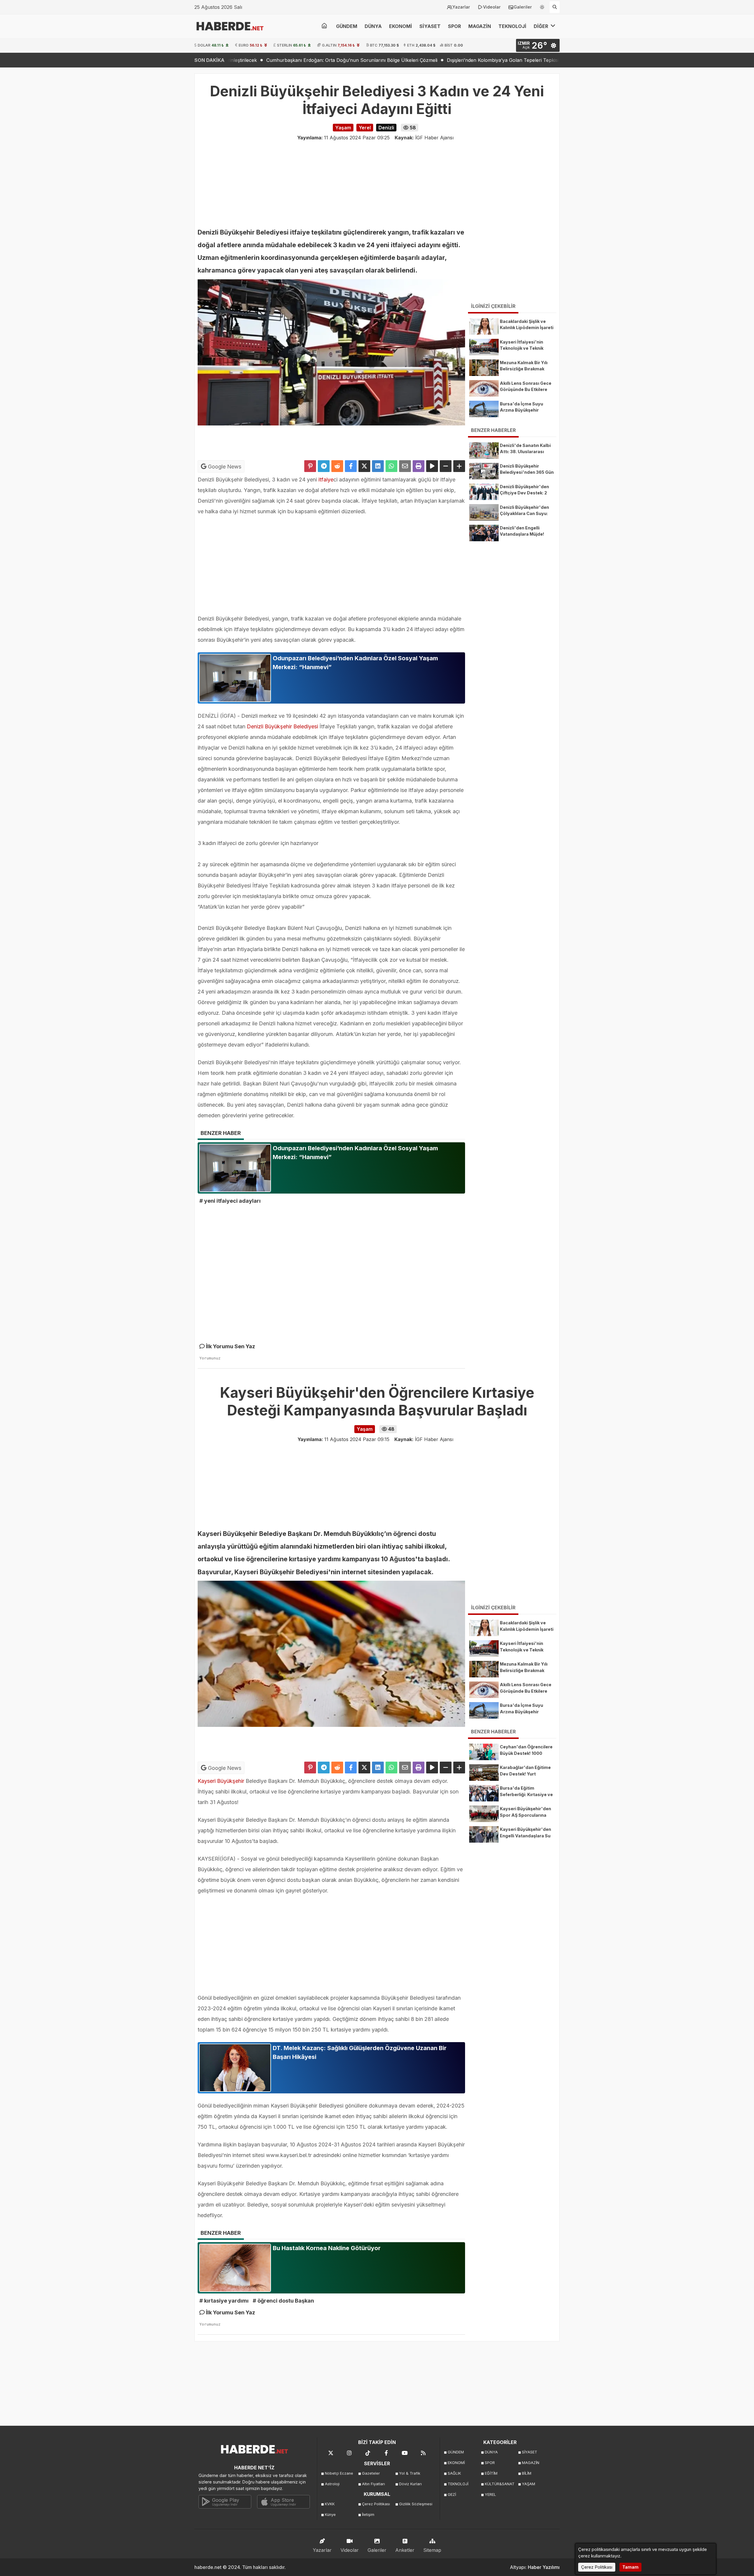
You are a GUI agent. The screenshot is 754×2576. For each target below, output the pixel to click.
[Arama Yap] (555, 7)
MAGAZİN (480, 26)
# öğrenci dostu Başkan (283, 2301)
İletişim (368, 2515)
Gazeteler (371, 2473)
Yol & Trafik (410, 2473)
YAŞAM (529, 2484)
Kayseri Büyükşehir (221, 1781)
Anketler (405, 2550)
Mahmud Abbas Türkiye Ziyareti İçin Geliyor (446, 60)
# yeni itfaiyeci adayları (230, 1201)
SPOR (454, 26)
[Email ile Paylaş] (405, 466)
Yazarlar (461, 7)
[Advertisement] (165, 162)
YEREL (490, 2495)
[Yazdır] (419, 466)
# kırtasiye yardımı (224, 2301)
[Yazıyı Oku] (432, 466)
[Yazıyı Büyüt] (459, 466)
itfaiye (326, 480)
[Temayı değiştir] (542, 6)
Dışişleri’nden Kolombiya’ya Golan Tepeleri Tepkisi (332, 60)
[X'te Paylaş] (364, 466)
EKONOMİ (401, 26)
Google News (224, 467)
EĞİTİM (491, 2473)
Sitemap (432, 2550)
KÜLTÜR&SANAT (500, 2484)
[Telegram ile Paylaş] (324, 466)
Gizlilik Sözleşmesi (416, 2504)
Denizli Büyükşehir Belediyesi (282, 726)
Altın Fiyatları (373, 2484)
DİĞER (541, 26)
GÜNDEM (347, 26)
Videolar (492, 7)
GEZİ (452, 2495)
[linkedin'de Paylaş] (378, 466)
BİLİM (527, 2473)
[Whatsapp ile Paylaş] (391, 466)
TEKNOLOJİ (512, 26)
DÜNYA (373, 26)
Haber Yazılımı (544, 2567)
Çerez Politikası (376, 2504)
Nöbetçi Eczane (339, 2473)
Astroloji (332, 2484)
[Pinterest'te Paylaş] (310, 466)
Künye (330, 2515)
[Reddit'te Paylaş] (337, 466)
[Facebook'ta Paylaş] (351, 466)
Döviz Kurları (410, 2484)
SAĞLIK (454, 2473)
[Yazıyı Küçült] (446, 466)
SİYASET (430, 26)
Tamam (630, 2567)
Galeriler (523, 7)
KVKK (330, 2504)
